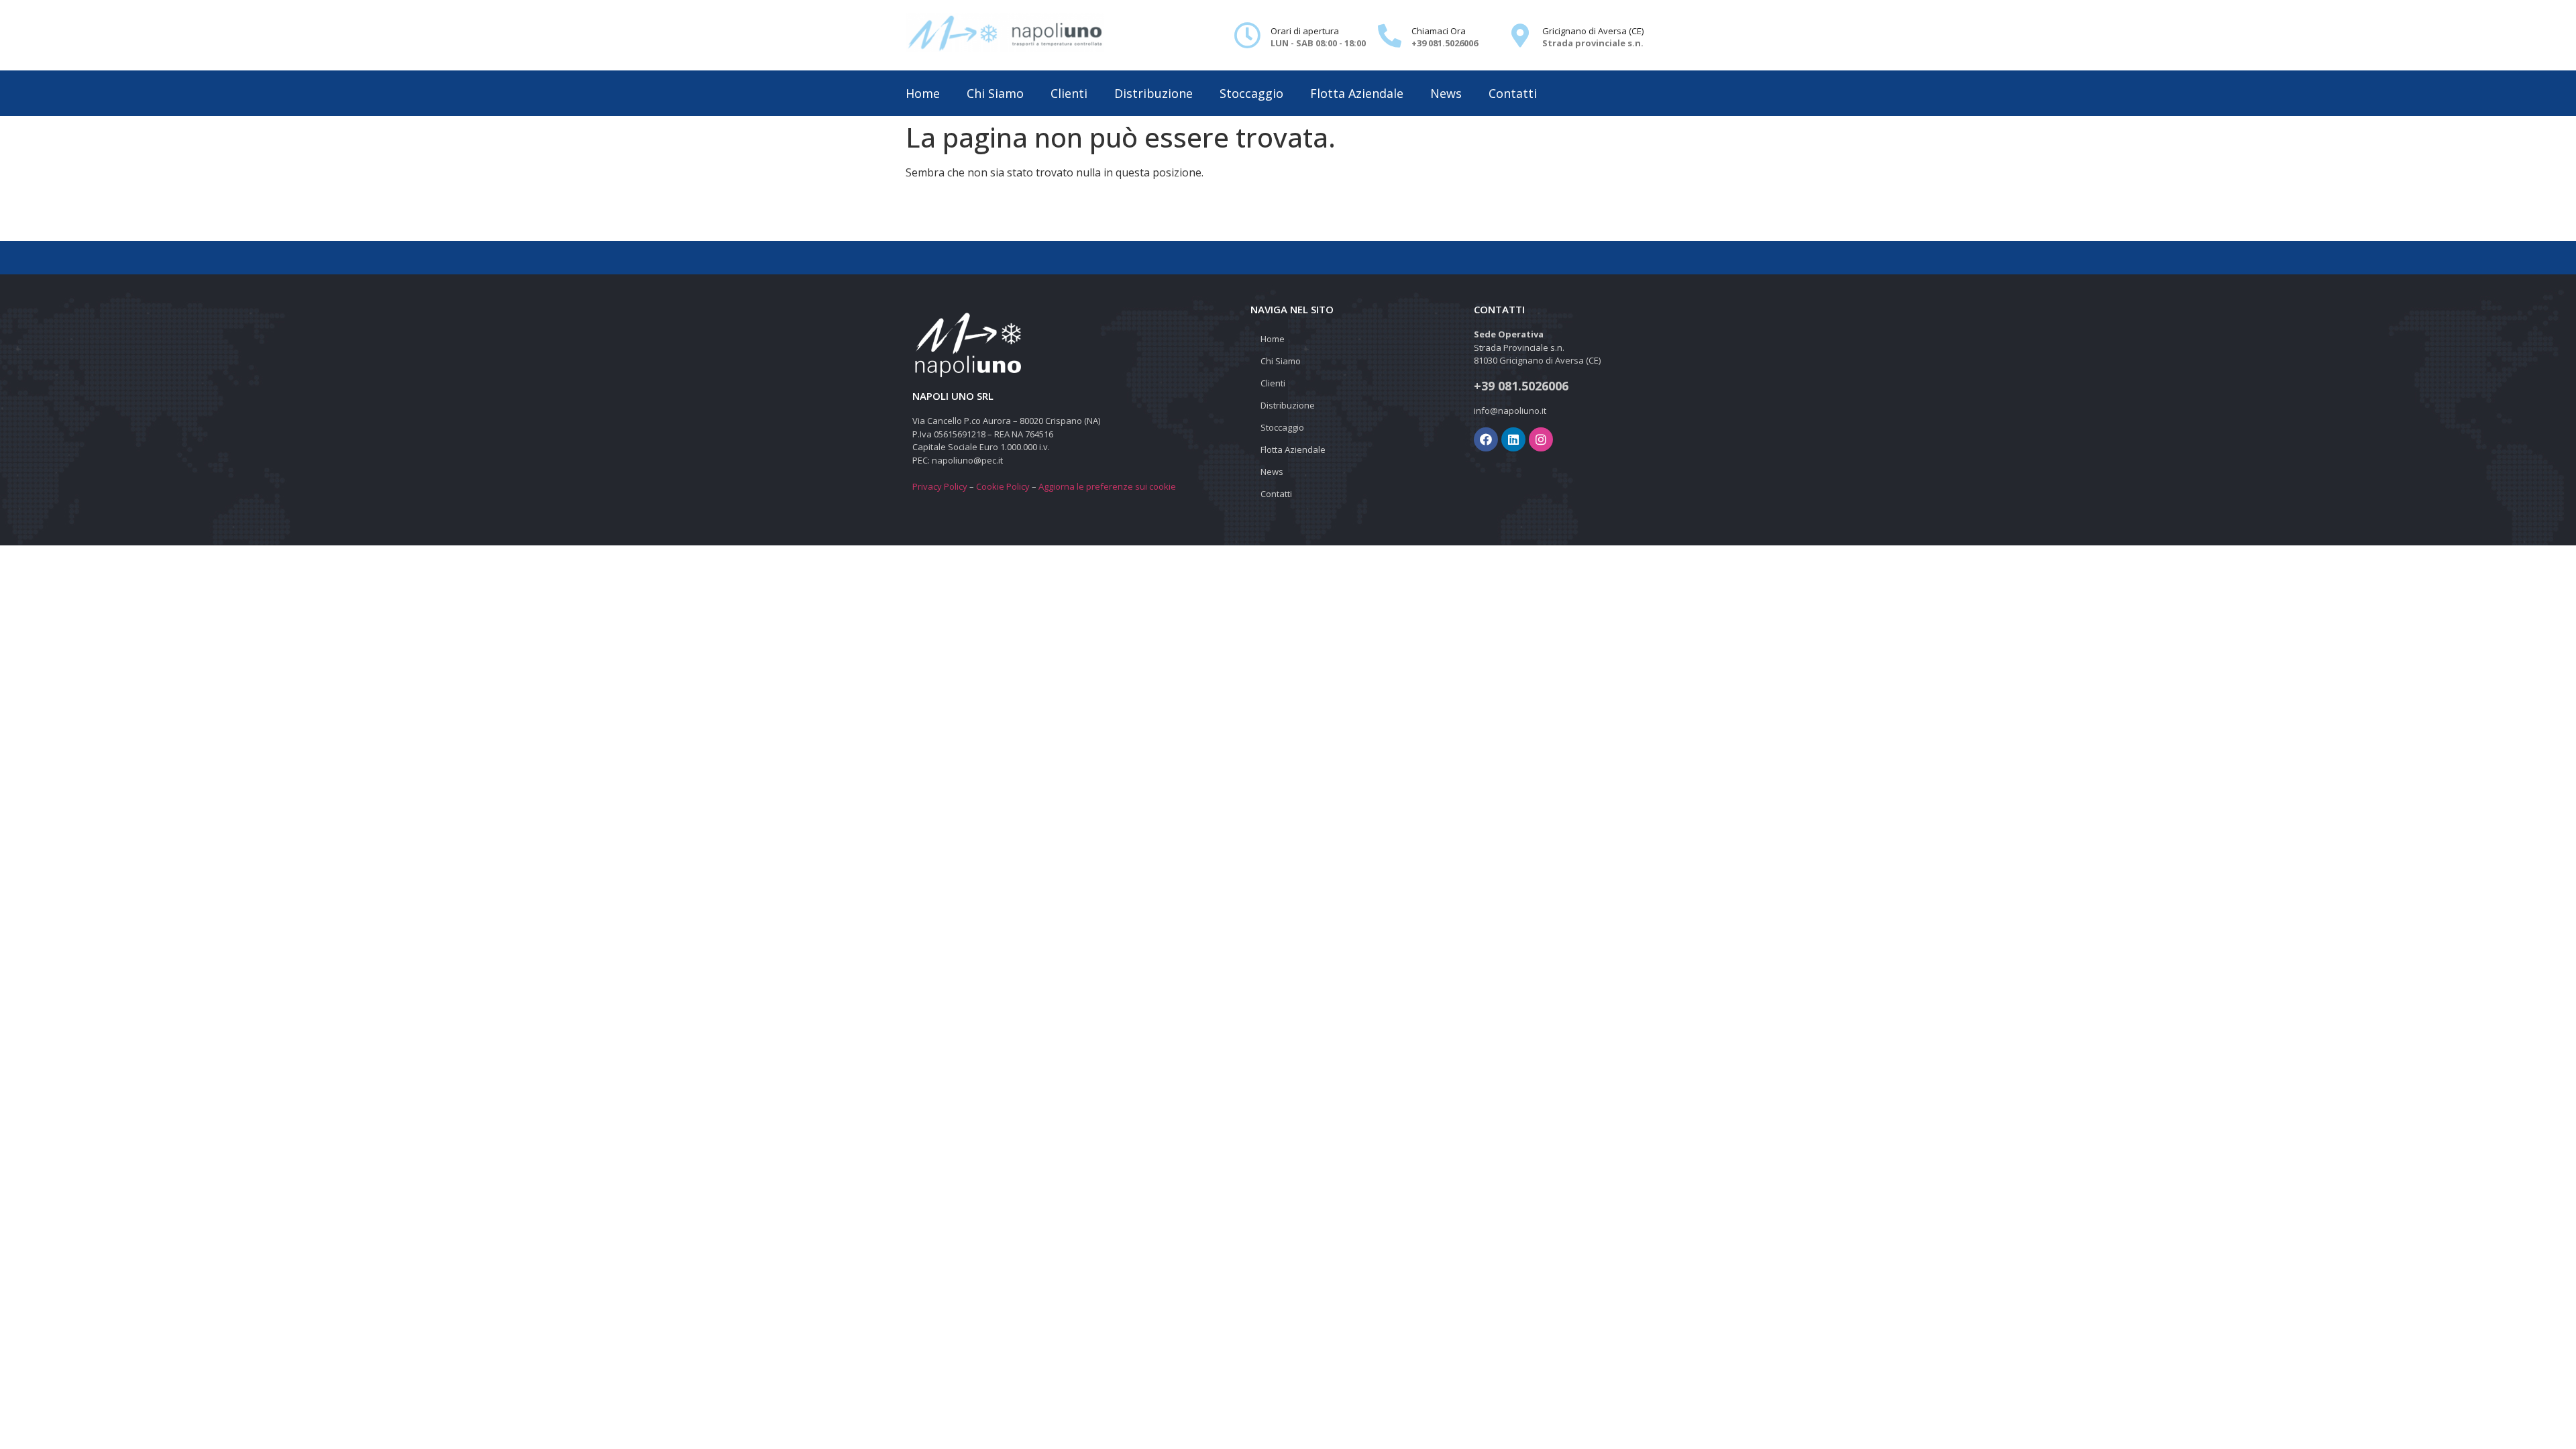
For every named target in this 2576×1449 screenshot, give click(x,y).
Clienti (1069, 93)
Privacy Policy (940, 486)
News (1446, 93)
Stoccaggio (1251, 93)
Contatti (1513, 93)
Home (923, 93)
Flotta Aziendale (1357, 93)
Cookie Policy (1003, 486)
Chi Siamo (995, 93)
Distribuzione (1153, 93)
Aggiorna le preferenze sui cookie (1107, 486)
